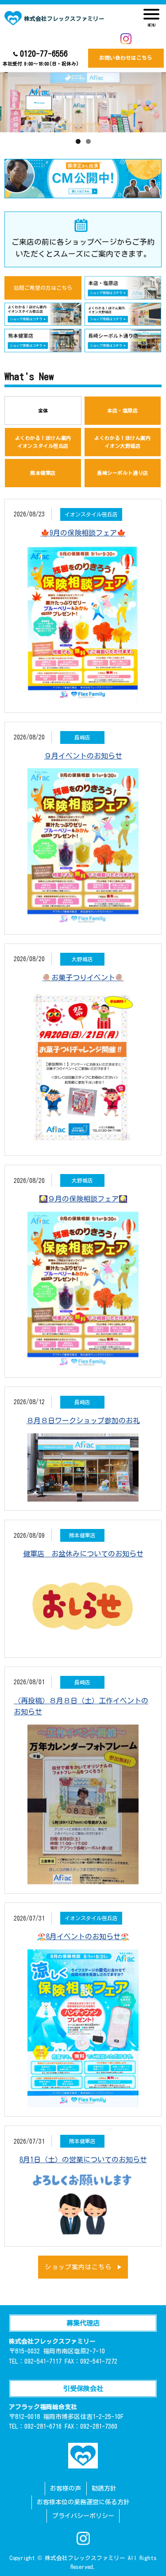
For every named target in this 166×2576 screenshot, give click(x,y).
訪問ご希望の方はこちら (43, 288)
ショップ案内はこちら (78, 2267)
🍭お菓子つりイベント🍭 (83, 978)
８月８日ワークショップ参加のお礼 (83, 1421)
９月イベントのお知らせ (83, 756)
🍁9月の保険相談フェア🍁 (83, 533)
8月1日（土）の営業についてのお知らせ (83, 2160)
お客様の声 (66, 2488)
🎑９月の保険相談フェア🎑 (83, 1199)
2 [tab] (88, 141)
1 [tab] (78, 141)
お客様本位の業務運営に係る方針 (83, 2502)
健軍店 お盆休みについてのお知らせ (83, 1554)
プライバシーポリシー (83, 2516)
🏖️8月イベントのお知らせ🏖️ (83, 1937)
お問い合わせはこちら (126, 58)
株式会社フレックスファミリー (64, 19)
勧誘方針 (104, 2488)
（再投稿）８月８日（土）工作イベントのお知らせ (81, 1706)
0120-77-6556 (41, 58)
